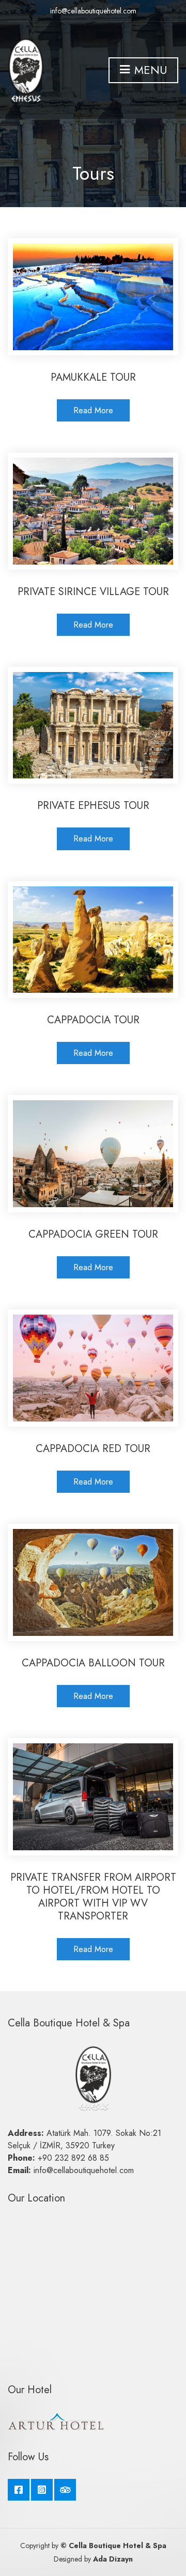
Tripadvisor (65, 2490)
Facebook (19, 2490)
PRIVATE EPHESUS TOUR (93, 806)
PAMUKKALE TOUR (93, 377)
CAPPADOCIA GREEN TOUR (93, 1234)
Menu (149, 70)
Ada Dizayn (112, 2559)
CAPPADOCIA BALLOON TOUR (93, 1663)
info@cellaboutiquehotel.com (93, 11)
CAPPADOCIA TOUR (93, 1020)
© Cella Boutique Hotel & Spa (113, 2546)
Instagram (42, 2490)
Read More (93, 410)
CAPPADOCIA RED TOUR (93, 1449)
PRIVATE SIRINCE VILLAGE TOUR (93, 592)
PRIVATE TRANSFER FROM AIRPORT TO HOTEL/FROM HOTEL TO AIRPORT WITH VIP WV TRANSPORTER (93, 1897)
